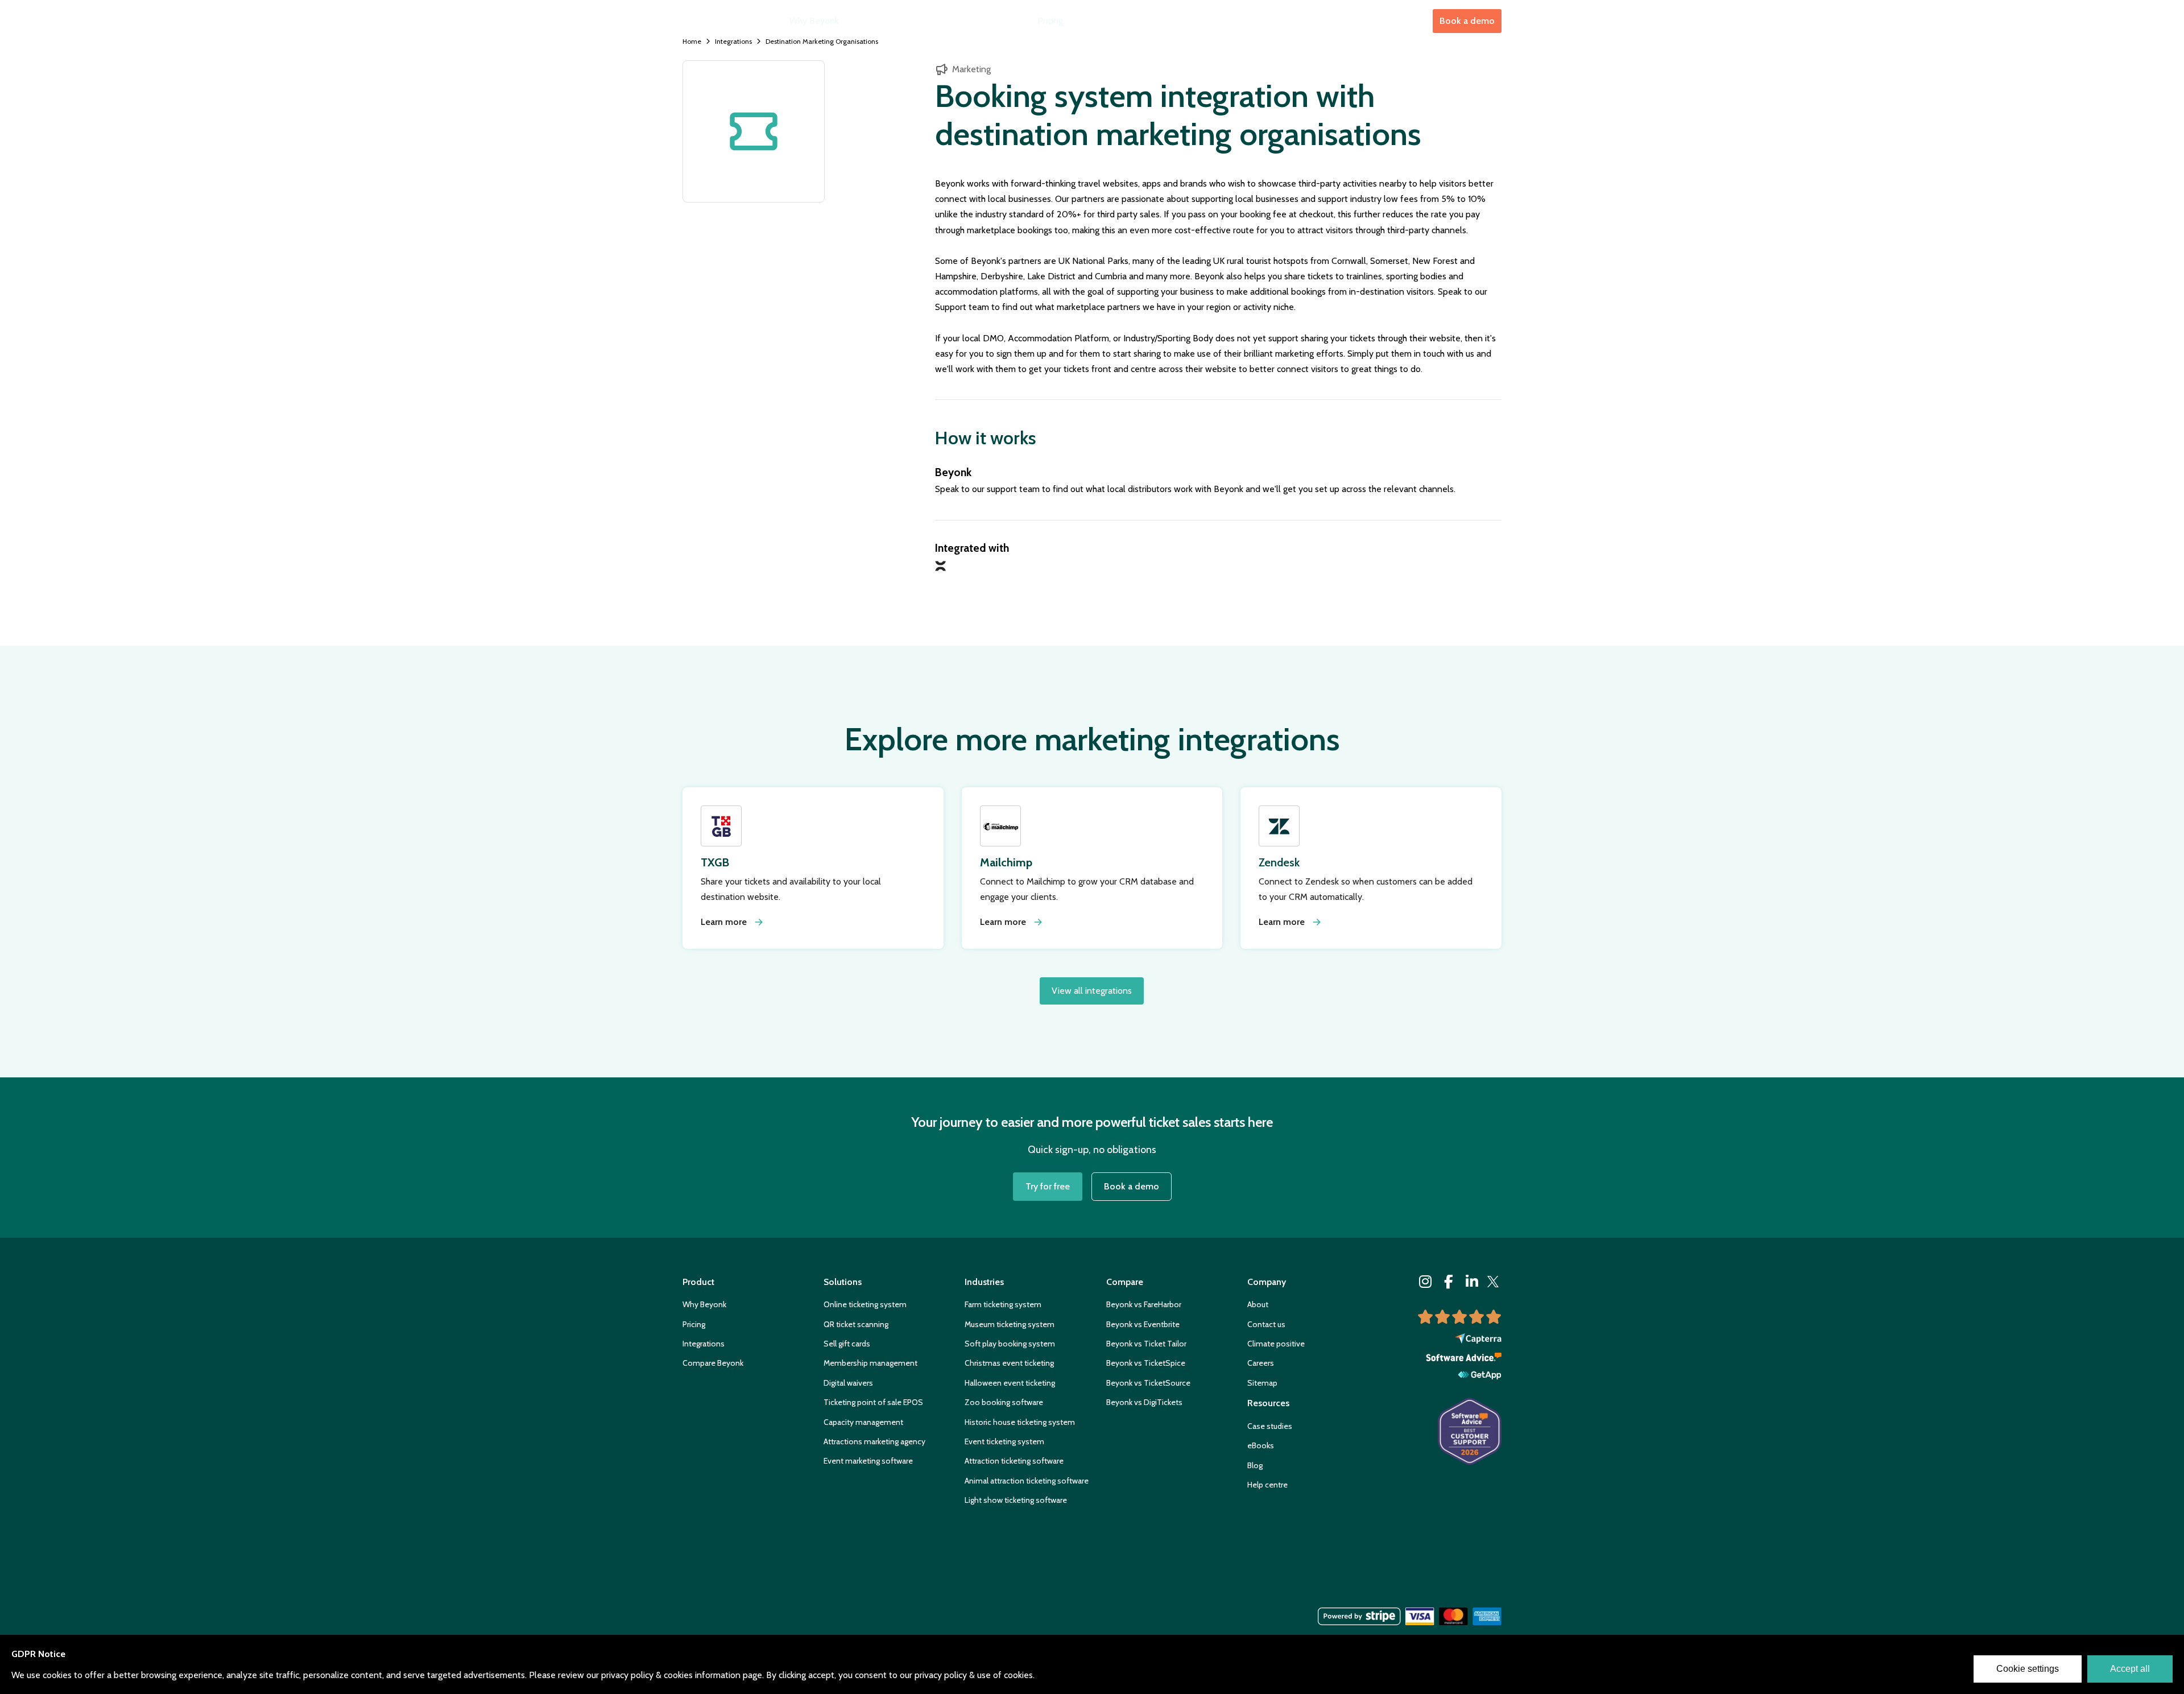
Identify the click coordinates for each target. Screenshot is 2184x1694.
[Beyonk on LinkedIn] (1472, 1282)
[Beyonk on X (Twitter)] (1493, 1282)
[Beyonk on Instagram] (1426, 1282)
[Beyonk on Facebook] (1449, 1282)
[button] (879, 21)
